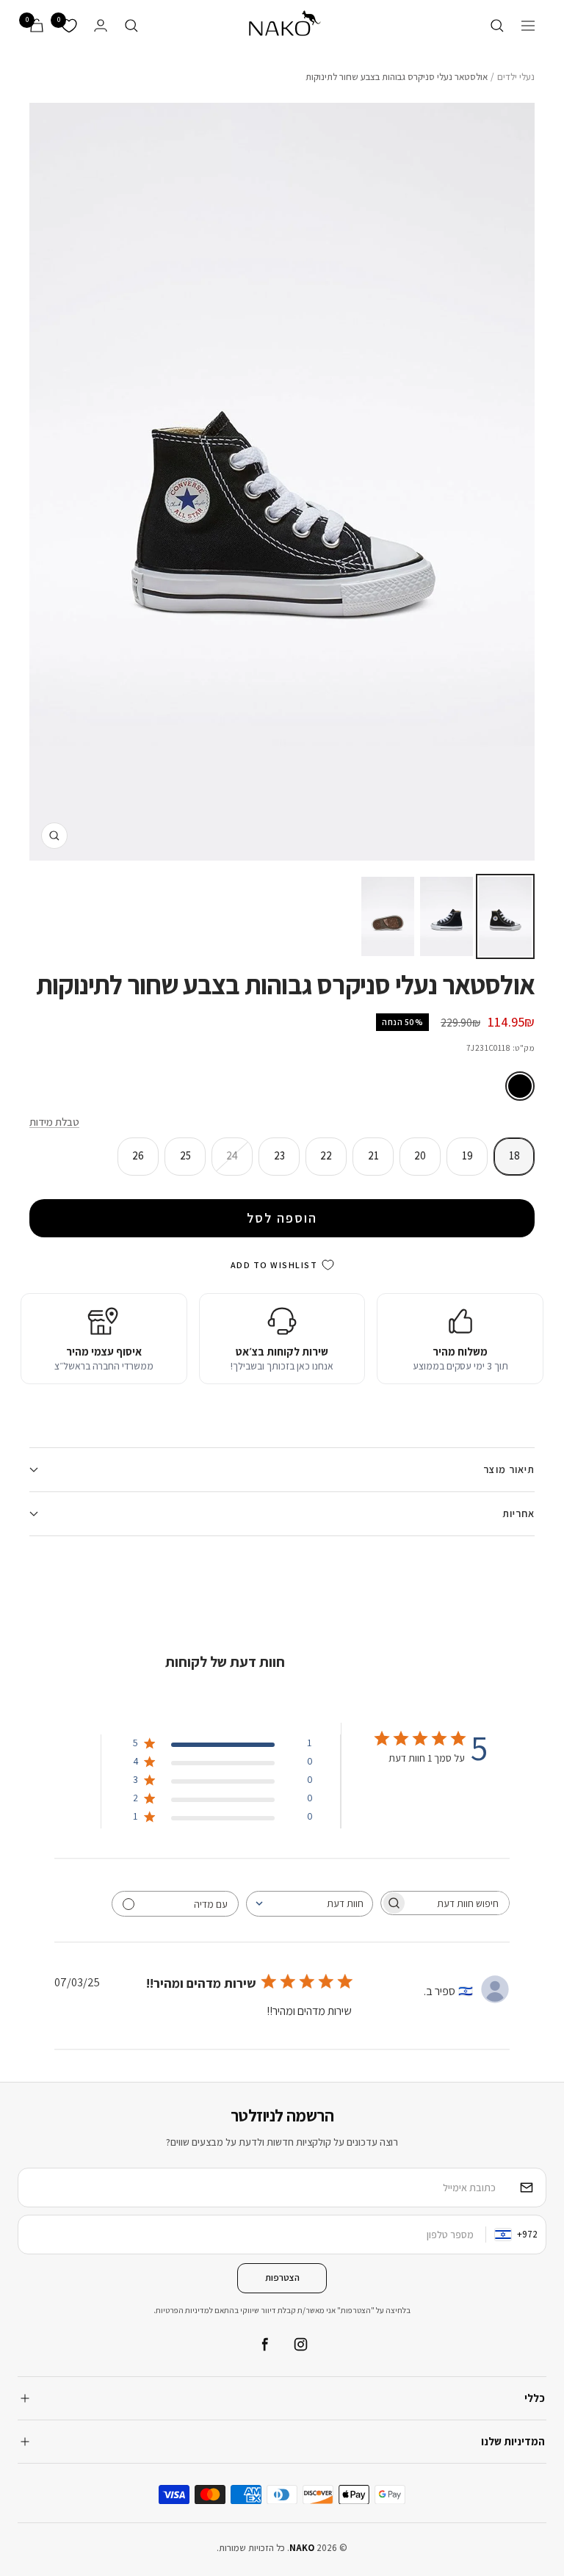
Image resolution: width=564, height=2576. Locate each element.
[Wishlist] (69, 26)
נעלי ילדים (516, 77)
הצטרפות (282, 2277)
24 (232, 1155)
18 (514, 1155)
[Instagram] (300, 2345)
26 (138, 1155)
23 (279, 1155)
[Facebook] (264, 2345)
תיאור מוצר (509, 1469)
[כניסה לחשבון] (101, 25)
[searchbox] (458, 1903)
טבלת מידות (54, 1122)
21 (373, 1155)
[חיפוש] (497, 26)
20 (420, 1155)
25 (185, 1155)
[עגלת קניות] (37, 25)
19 (467, 1155)
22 (326, 1155)
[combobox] (310, 1904)
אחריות (518, 1513)
